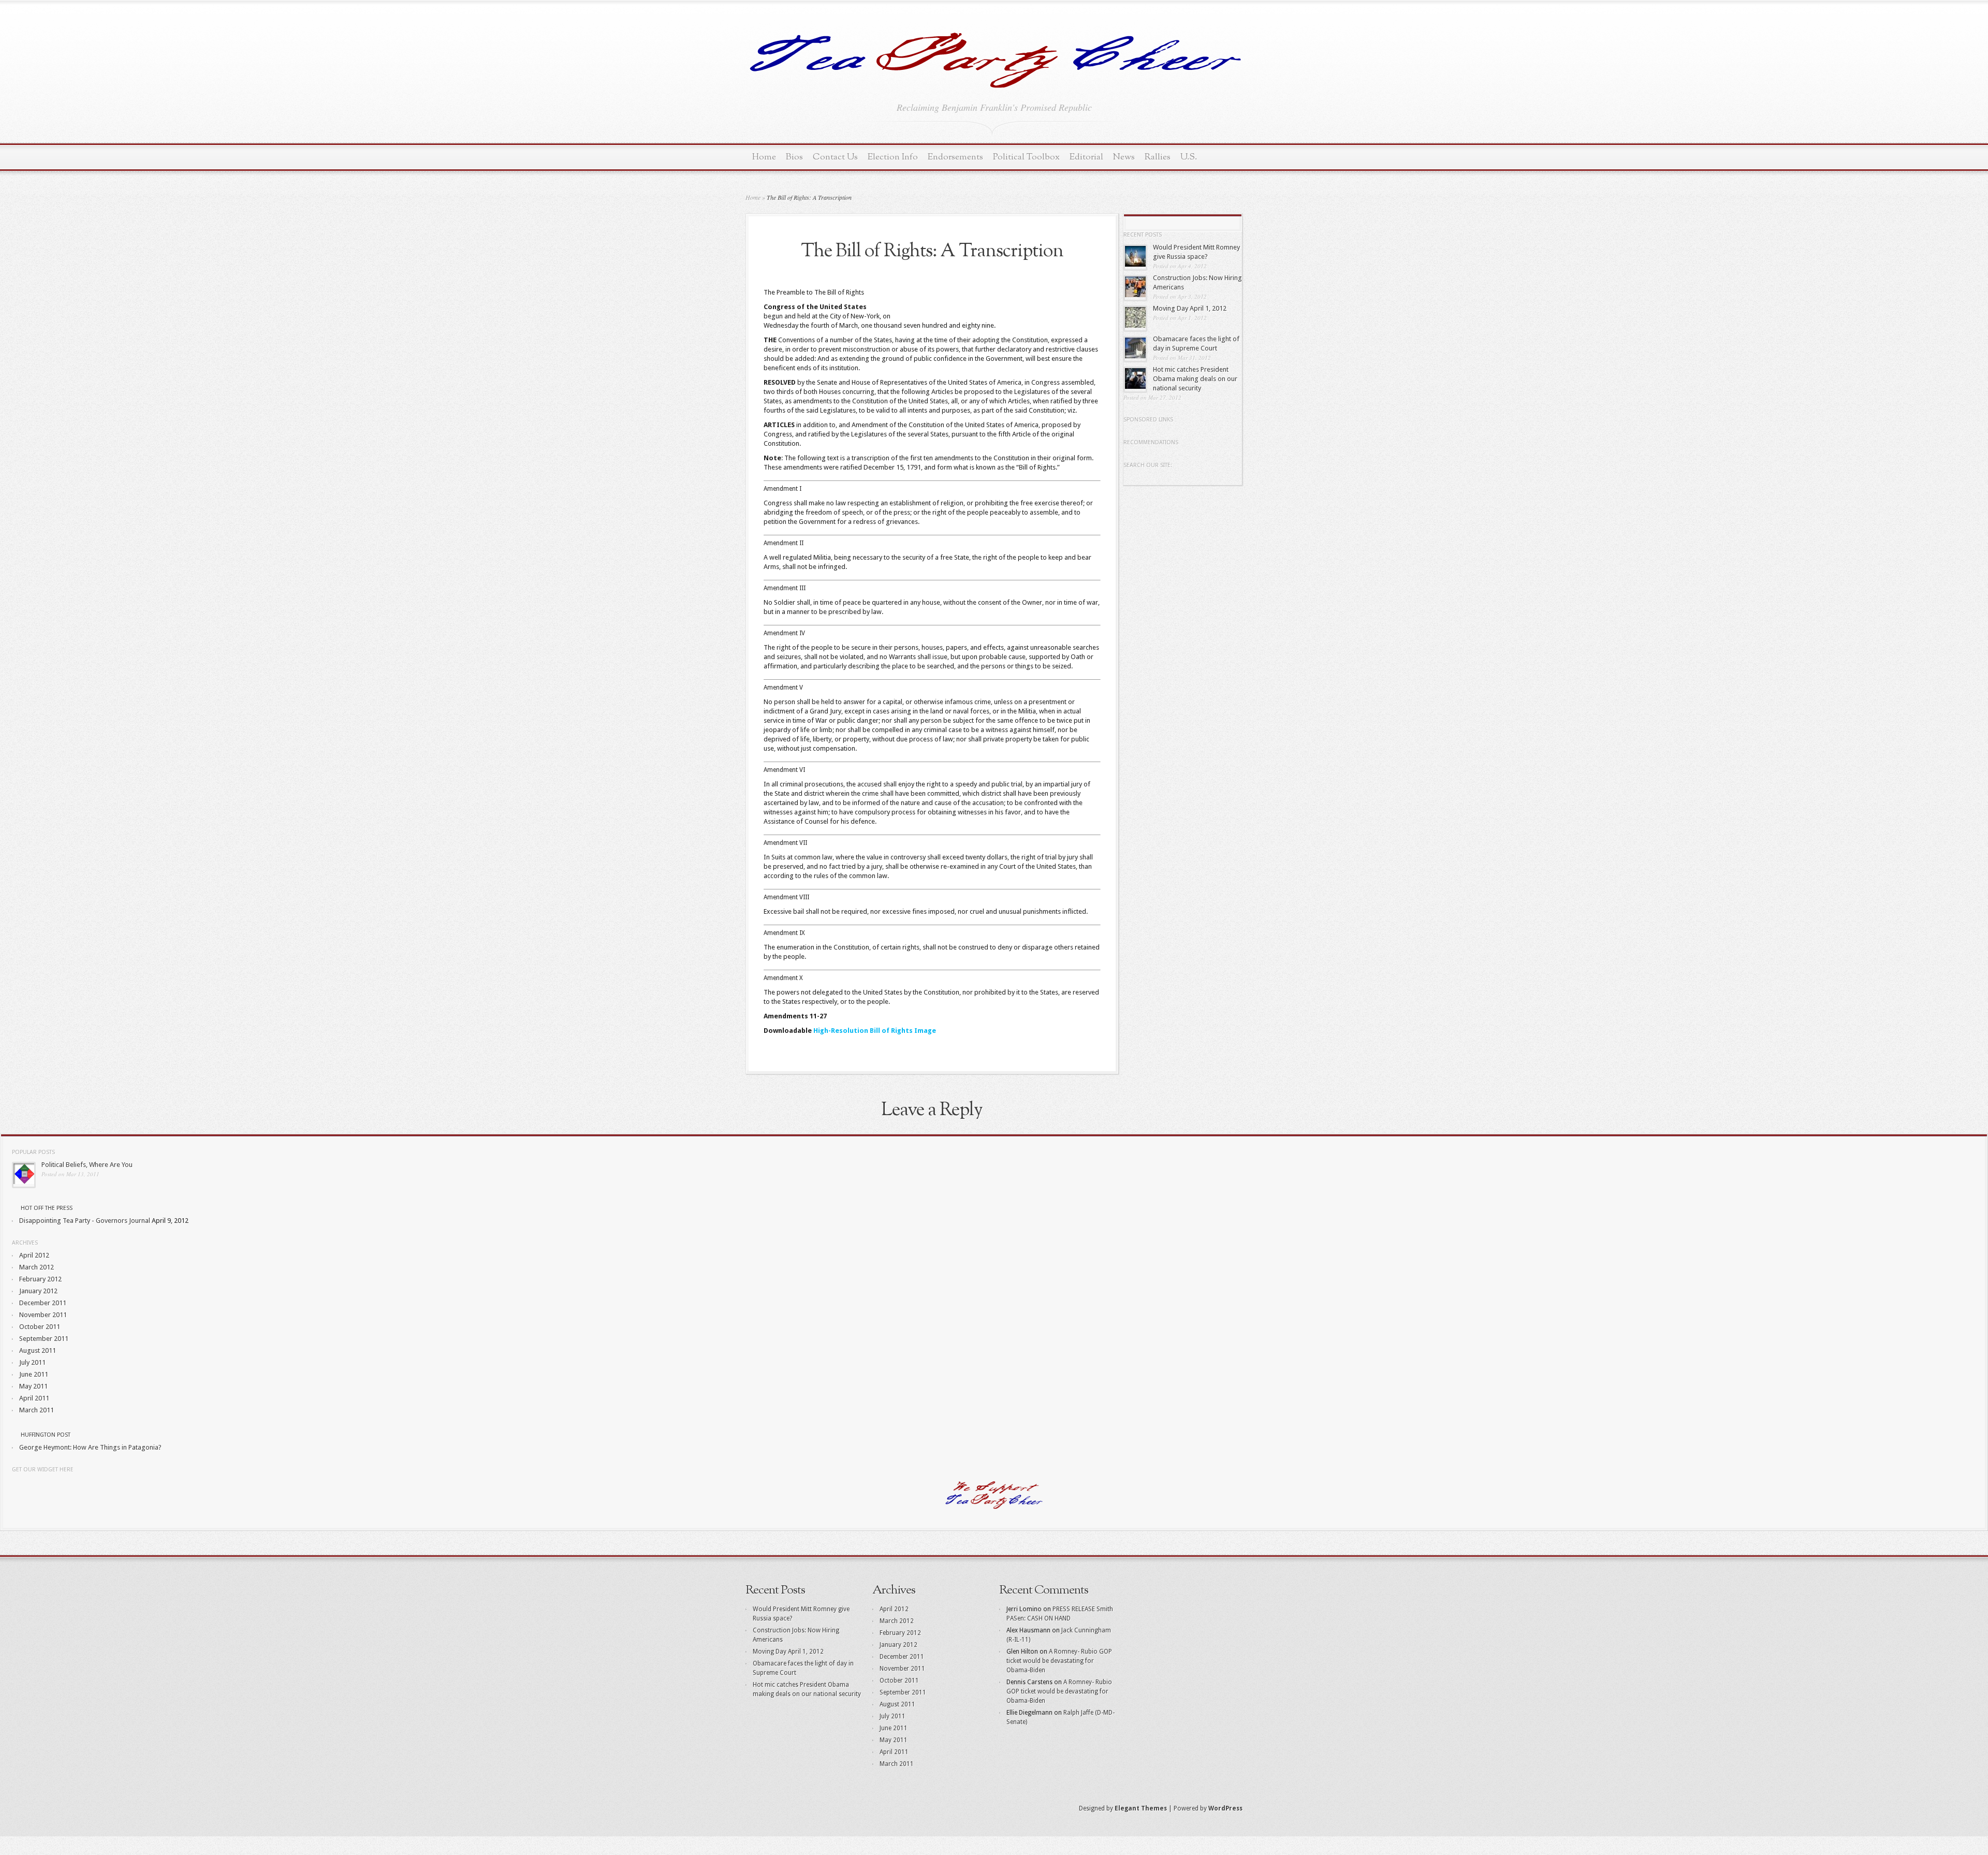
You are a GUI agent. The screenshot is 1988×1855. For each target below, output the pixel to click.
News (1124, 157)
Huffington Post (46, 1435)
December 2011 (43, 1303)
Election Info (893, 157)
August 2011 (38, 1350)
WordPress (1225, 1808)
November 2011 (43, 1315)
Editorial (1086, 157)
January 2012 (38, 1291)
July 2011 (32, 1362)
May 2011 (33, 1386)
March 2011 (36, 1410)
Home (764, 157)
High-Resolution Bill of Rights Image (875, 1031)
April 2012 (34, 1255)
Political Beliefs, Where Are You (87, 1165)
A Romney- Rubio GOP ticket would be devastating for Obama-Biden (1059, 1661)
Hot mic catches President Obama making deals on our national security (1195, 379)
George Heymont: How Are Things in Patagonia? (90, 1447)
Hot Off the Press (47, 1208)
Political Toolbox (1026, 157)
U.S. (1189, 157)
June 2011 (34, 1374)
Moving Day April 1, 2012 (1190, 308)
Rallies (1158, 157)
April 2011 (34, 1398)
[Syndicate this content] (16, 1208)
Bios (794, 157)
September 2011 (44, 1339)
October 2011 (40, 1327)
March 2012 (36, 1267)
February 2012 (40, 1279)
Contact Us (835, 157)
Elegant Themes (1141, 1808)
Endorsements (955, 157)
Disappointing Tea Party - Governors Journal (85, 1221)
